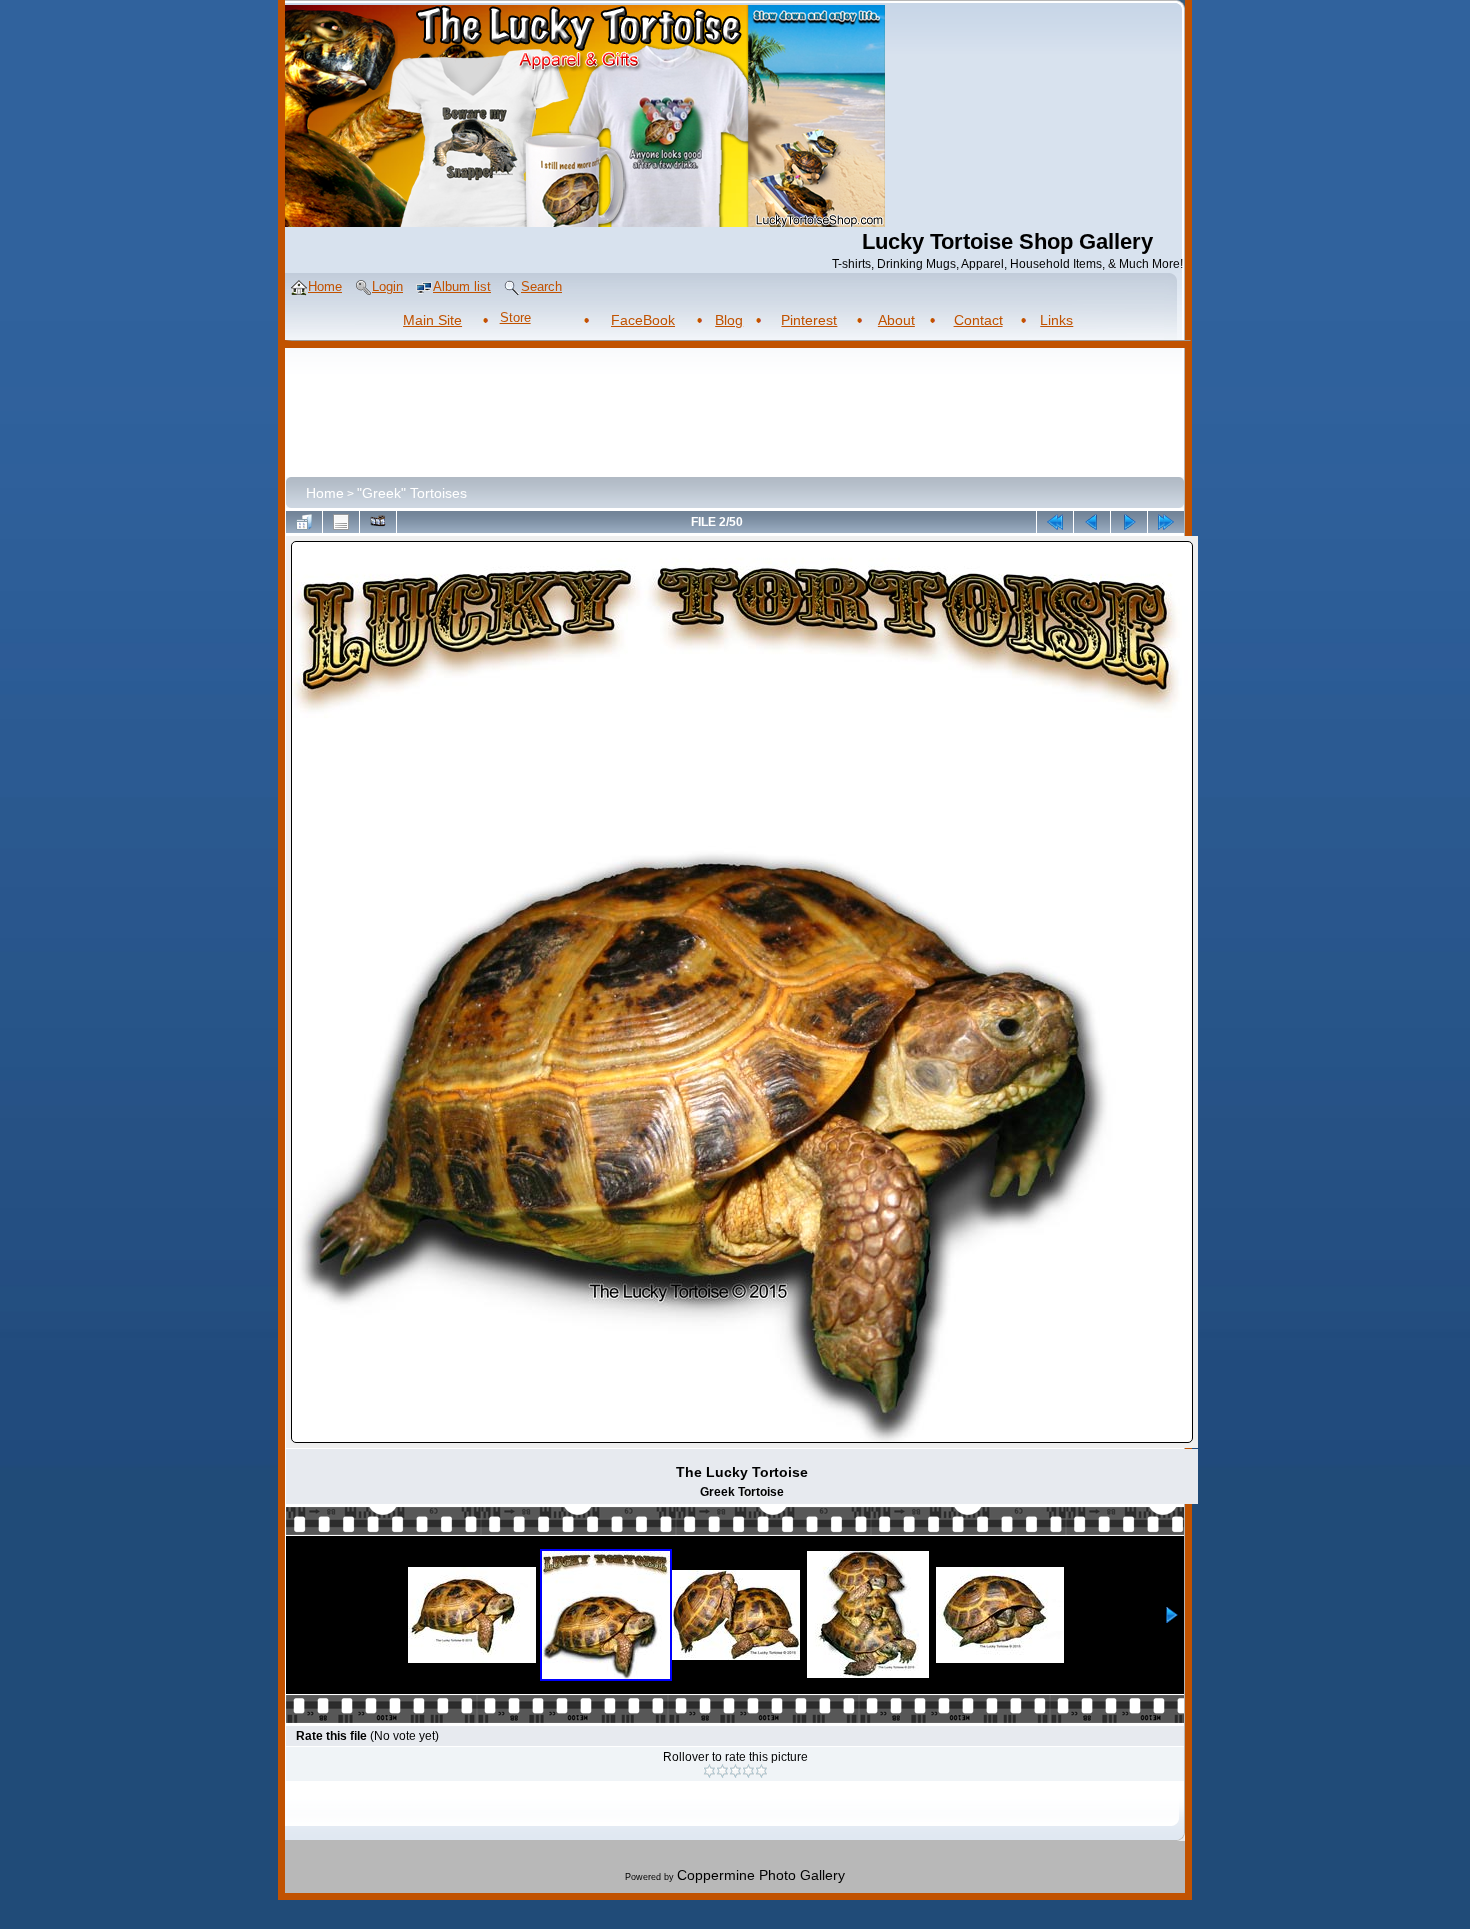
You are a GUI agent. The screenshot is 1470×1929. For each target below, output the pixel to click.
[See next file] (1129, 522)
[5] (761, 1771)
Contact (978, 320)
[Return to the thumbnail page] (304, 522)
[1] (709, 1771)
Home (325, 493)
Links (1056, 320)
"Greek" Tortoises (412, 493)
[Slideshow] (378, 522)
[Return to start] (1055, 522)
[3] (735, 1771)
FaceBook (643, 320)
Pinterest (809, 320)
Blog (729, 320)
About (896, 320)
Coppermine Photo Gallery (761, 1875)
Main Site (432, 320)
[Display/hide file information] (341, 522)
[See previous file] (1092, 522)
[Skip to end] (1166, 522)
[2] (722, 1771)
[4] (748, 1771)
